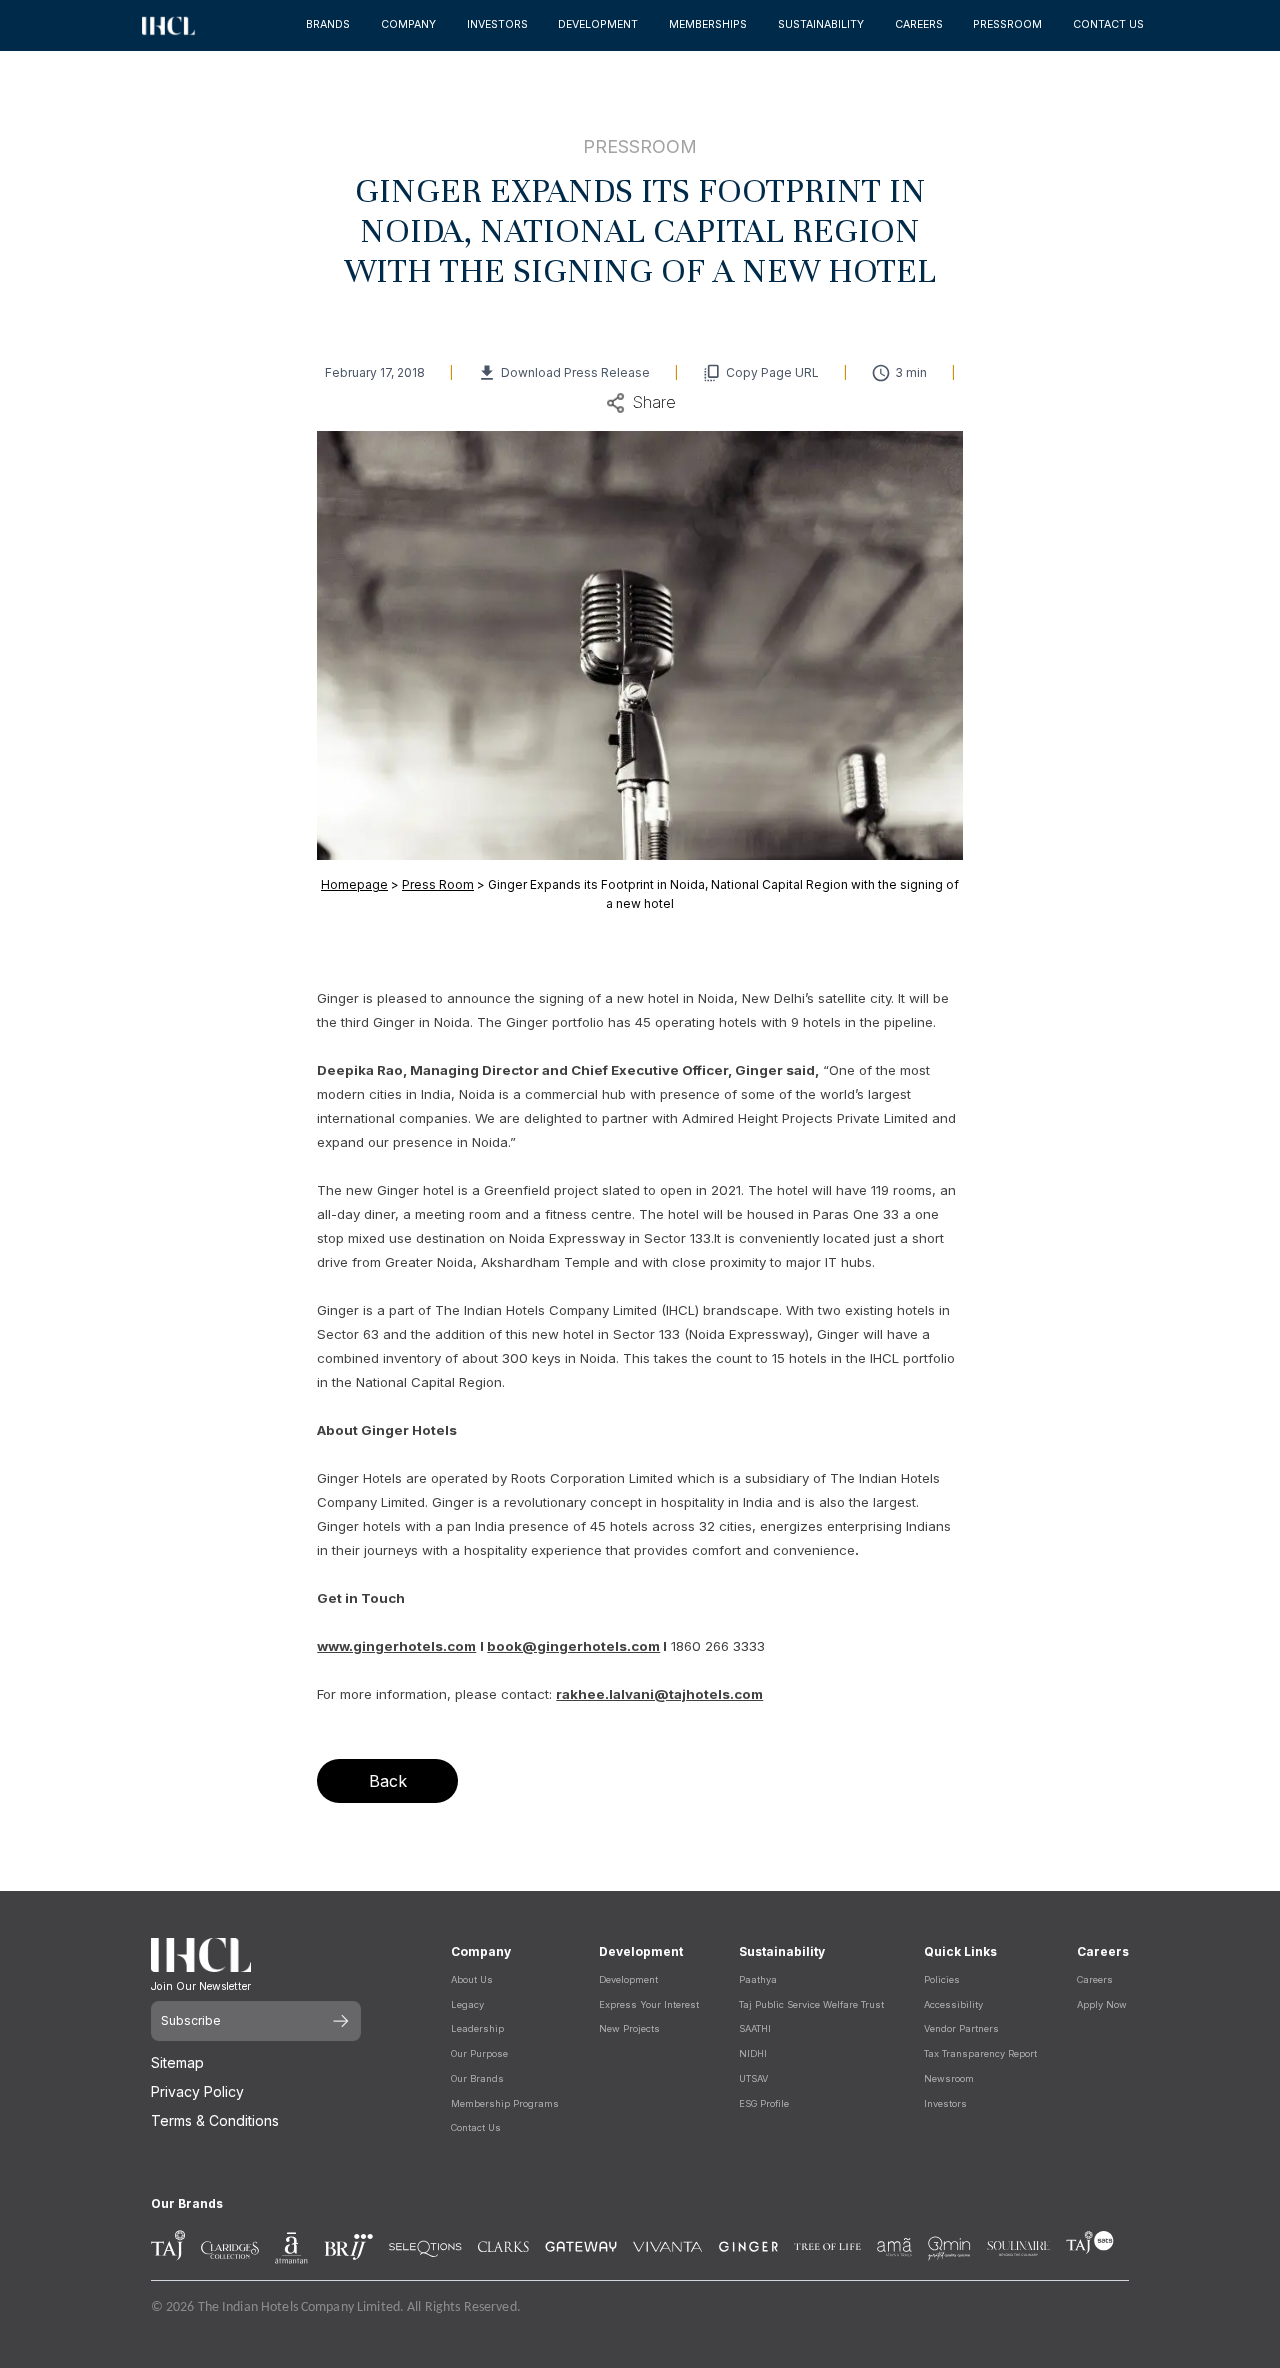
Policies (942, 1979)
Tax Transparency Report (980, 2053)
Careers (1095, 1979)
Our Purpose (479, 2053)
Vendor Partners (961, 2028)
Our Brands (477, 2078)
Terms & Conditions (215, 2120)
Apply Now (1102, 2004)
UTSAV (753, 2078)
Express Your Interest (649, 2004)
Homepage (354, 884)
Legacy (467, 2004)
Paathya (758, 1979)
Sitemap (177, 2062)
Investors (945, 2103)
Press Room (438, 884)
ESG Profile (764, 2103)
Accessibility (953, 2004)
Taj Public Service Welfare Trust (811, 2004)
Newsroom (949, 2078)
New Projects (629, 2028)
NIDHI (753, 2053)
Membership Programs (505, 2103)
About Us (472, 1979)
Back (388, 1781)
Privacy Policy (197, 2091)
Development (628, 1979)
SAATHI (755, 2028)
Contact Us (476, 2127)
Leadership (477, 2028)
